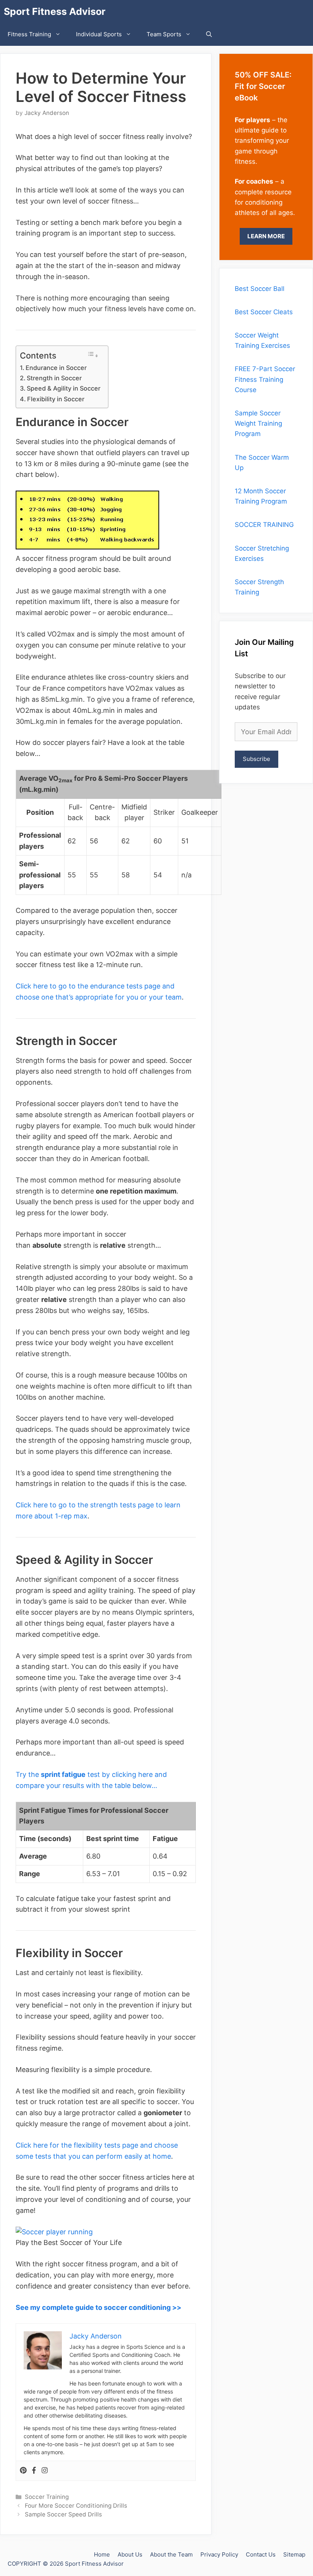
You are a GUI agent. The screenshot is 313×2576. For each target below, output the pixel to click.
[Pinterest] (23, 2471)
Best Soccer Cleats (264, 312)
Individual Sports (99, 34)
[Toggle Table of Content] (93, 355)
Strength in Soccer (54, 378)
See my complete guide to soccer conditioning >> (98, 2307)
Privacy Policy (219, 2554)
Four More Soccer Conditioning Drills (76, 2506)
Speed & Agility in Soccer (64, 388)
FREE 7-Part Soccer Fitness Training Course (265, 379)
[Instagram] (45, 2471)
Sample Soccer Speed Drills (63, 2514)
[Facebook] (34, 2471)
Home (102, 2554)
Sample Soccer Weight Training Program (258, 423)
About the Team (171, 2554)
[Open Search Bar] (209, 34)
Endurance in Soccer (56, 368)
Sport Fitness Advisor (55, 11)
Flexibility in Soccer (56, 399)
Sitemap (294, 2554)
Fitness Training (29, 34)
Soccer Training (47, 2497)
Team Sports (164, 34)
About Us (130, 2554)
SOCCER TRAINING (264, 525)
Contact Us (261, 2554)
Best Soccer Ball (260, 289)
